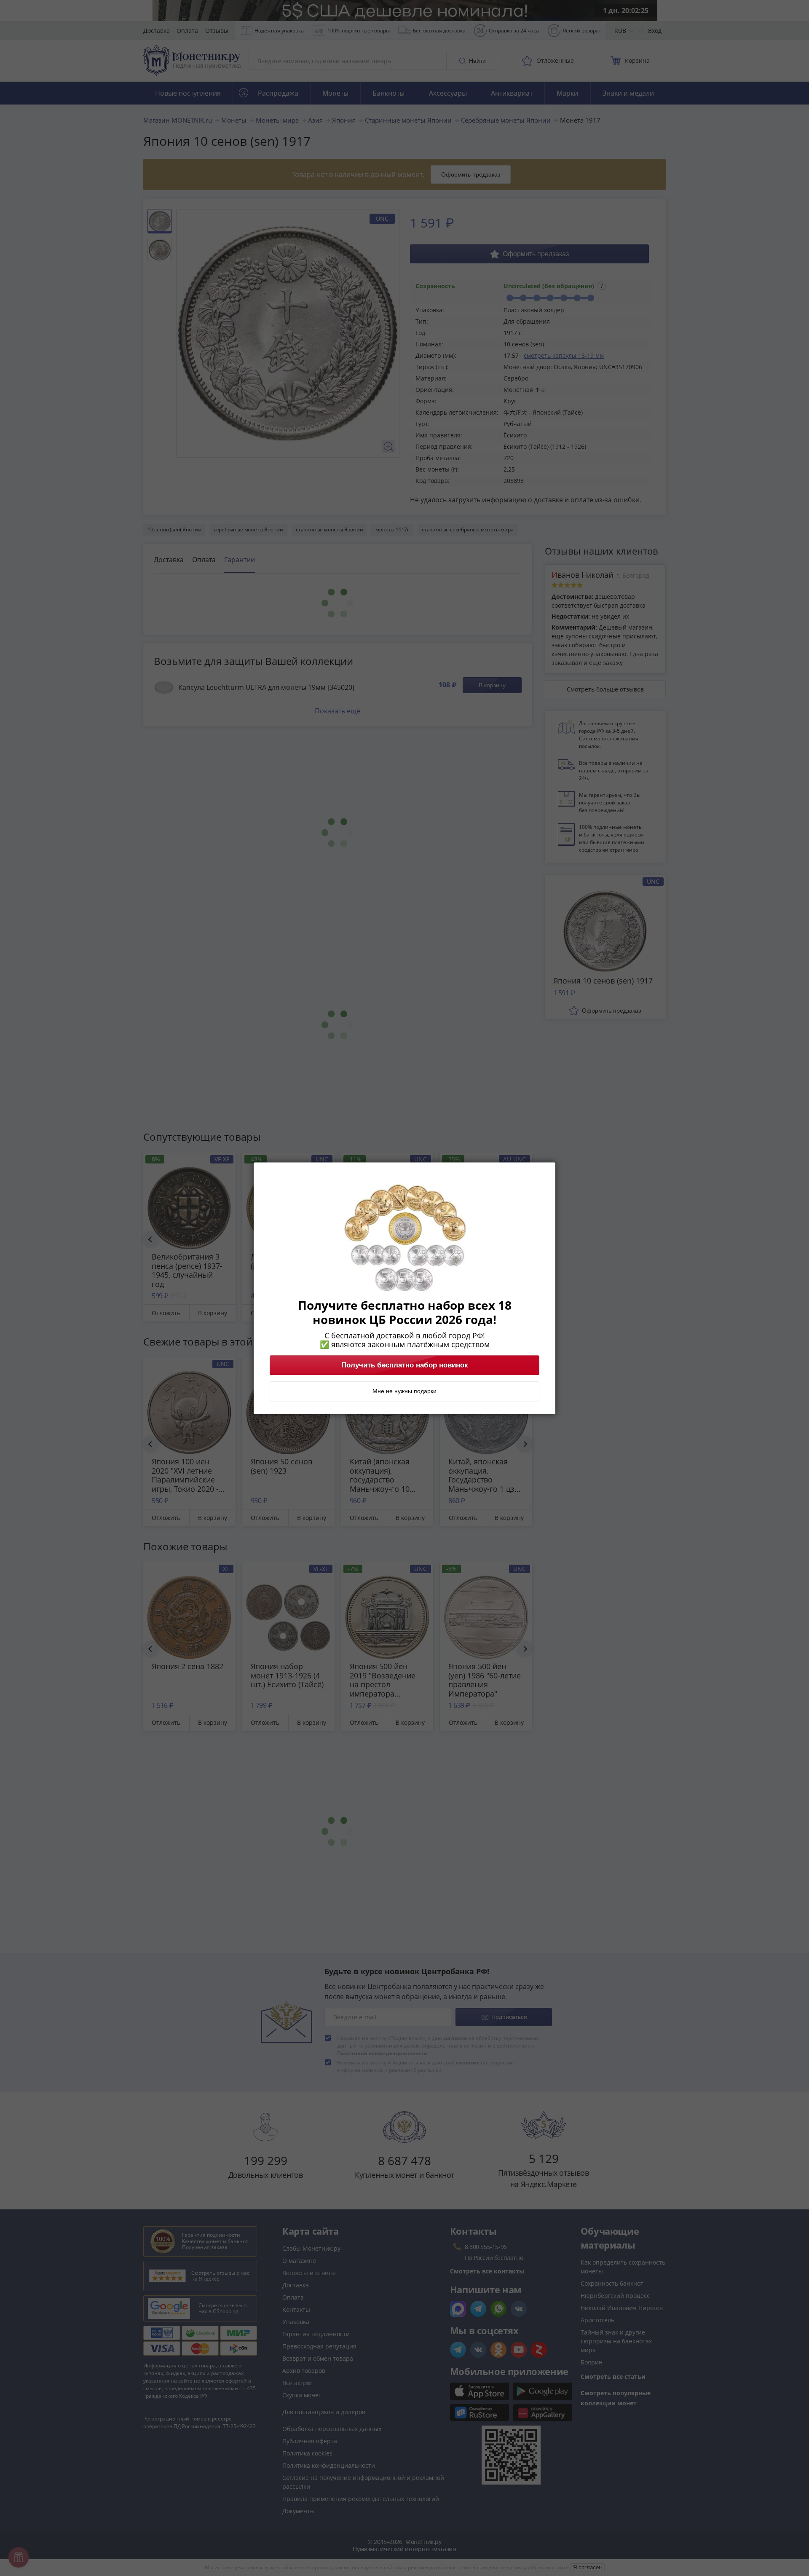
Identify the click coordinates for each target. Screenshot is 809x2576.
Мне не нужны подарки (404, 1391)
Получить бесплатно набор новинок (405, 1365)
